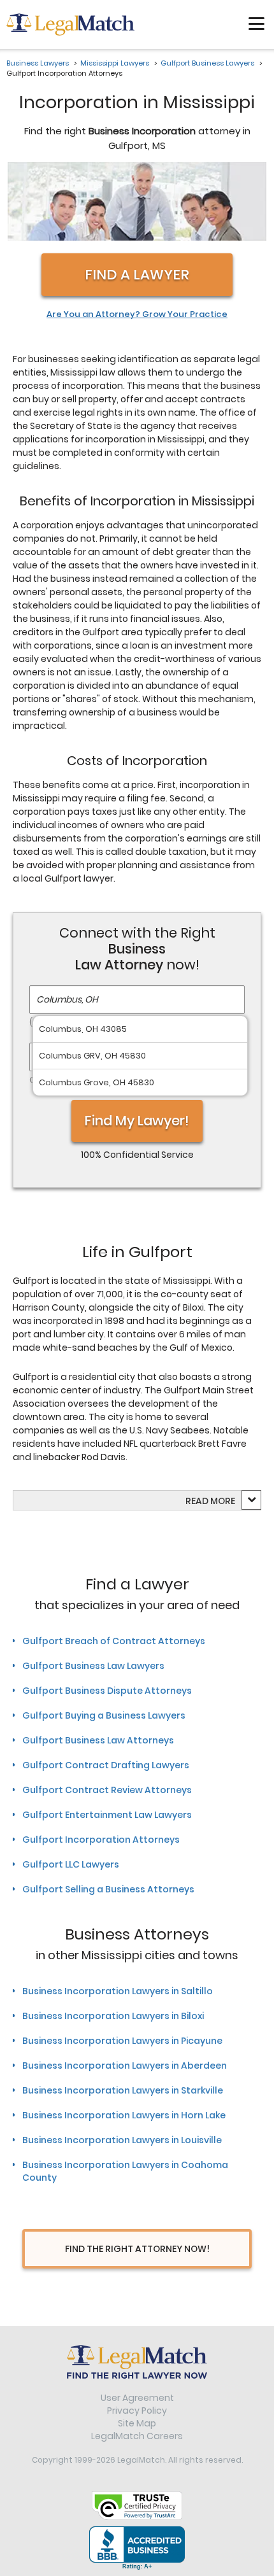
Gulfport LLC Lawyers (71, 1864)
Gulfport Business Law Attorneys (98, 1740)
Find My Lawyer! (137, 1121)
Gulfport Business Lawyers (207, 63)
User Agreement (137, 2398)
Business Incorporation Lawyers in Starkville (123, 2090)
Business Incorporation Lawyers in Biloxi (113, 2016)
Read (210, 1501)
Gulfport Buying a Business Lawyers (104, 1715)
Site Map (137, 2423)
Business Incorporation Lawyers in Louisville (122, 2140)
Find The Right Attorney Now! (137, 2249)
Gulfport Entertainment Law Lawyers (107, 1815)
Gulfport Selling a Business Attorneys (108, 1889)
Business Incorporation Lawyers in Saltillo (118, 1991)
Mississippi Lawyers (115, 63)
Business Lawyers (38, 63)
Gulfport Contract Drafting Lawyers (106, 1765)
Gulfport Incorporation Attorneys (101, 1840)
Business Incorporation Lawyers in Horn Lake (124, 2115)
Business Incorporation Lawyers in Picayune (122, 2041)
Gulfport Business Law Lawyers (93, 1666)
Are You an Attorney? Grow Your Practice (137, 314)
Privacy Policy (137, 2411)
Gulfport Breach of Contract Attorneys (114, 1641)
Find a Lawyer (137, 275)
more (223, 1501)
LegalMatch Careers (137, 2436)
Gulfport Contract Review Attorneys (107, 1790)
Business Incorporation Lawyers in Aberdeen (125, 2066)
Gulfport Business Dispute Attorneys (107, 1691)
